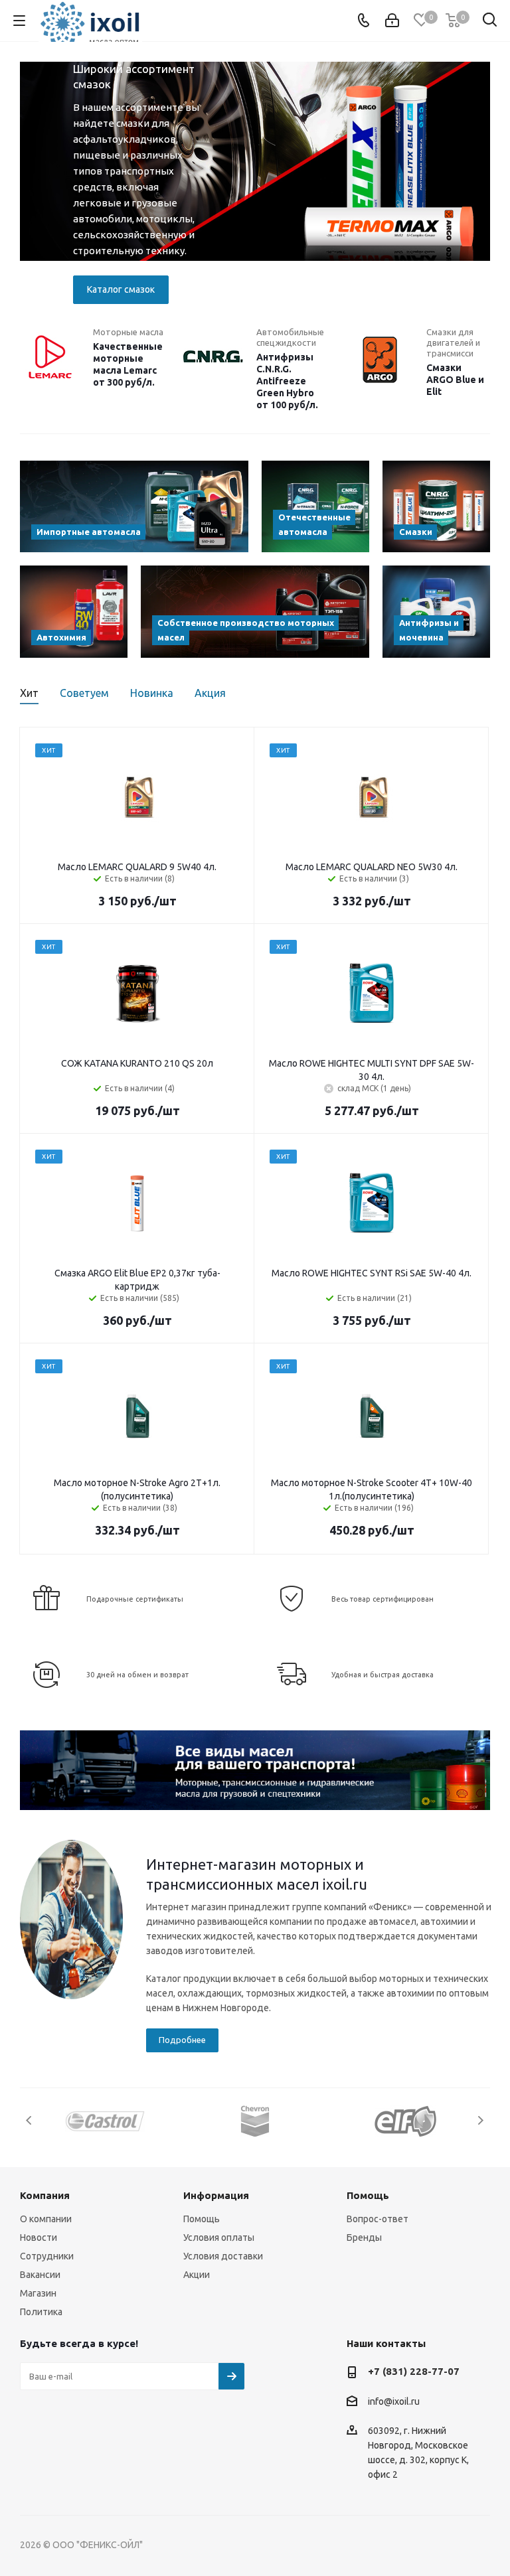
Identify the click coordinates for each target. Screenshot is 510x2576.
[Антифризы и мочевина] (436, 611)
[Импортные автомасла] (134, 506)
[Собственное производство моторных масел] (255, 611)
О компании (46, 2219)
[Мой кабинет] (392, 21)
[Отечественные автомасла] (315, 506)
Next (483, 185)
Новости (39, 2237)
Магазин (38, 2293)
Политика (41, 2312)
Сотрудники (47, 2256)
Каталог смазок (121, 289)
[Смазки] (436, 506)
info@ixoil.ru (394, 2401)
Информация (216, 2195)
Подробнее (182, 2040)
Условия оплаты (219, 2237)
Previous (27, 185)
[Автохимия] (74, 611)
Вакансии (40, 2275)
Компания (45, 2195)
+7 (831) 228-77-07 (414, 2371)
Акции (197, 2275)
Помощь (202, 2219)
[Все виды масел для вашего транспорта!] (255, 1770)
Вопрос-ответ (378, 2219)
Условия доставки (223, 2256)
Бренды (364, 2237)
